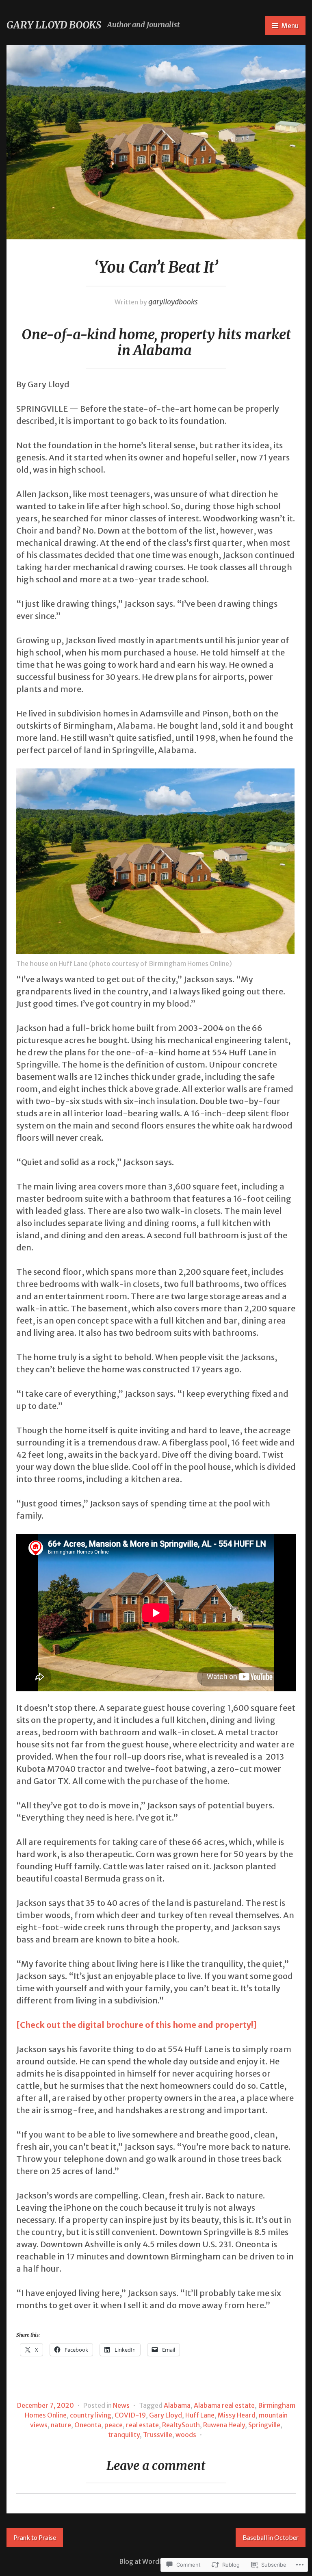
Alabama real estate (224, 2405)
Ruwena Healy (224, 2425)
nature (61, 2425)
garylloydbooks (173, 302)
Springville (264, 2425)
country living (91, 2415)
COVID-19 (130, 2415)
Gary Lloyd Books (54, 25)
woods (186, 2435)
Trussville (158, 2435)
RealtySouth (181, 2425)
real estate (142, 2425)
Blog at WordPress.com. (156, 2561)
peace (114, 2425)
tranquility (124, 2435)
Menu (290, 26)
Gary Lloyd (166, 2415)
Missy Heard (237, 2415)
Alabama (177, 2405)
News (121, 2405)
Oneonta (88, 2425)
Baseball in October (271, 2537)
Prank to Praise (35, 2537)
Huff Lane (200, 2415)
